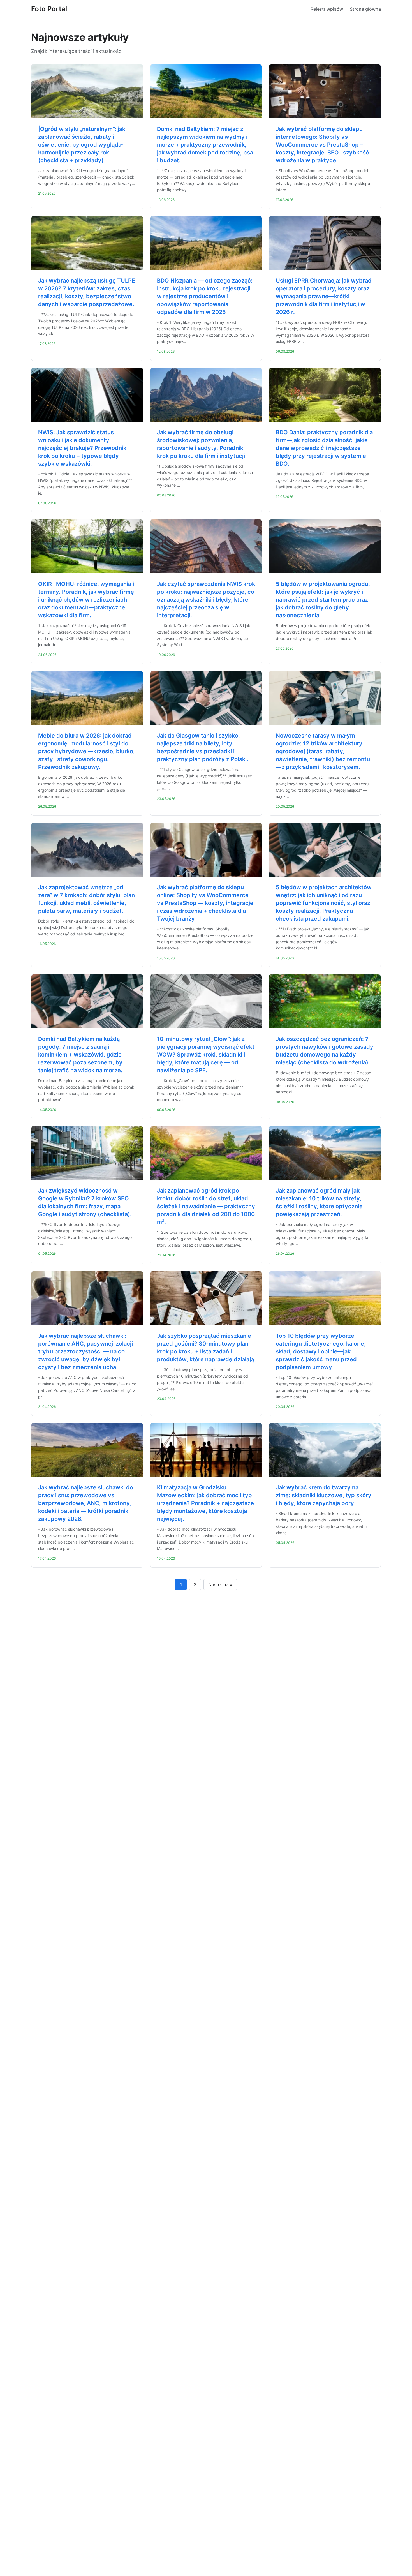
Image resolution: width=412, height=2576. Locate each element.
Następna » (220, 1584)
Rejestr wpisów (327, 9)
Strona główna (365, 9)
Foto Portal (49, 9)
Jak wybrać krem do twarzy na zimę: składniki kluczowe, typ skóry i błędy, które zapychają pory (324, 1495)
